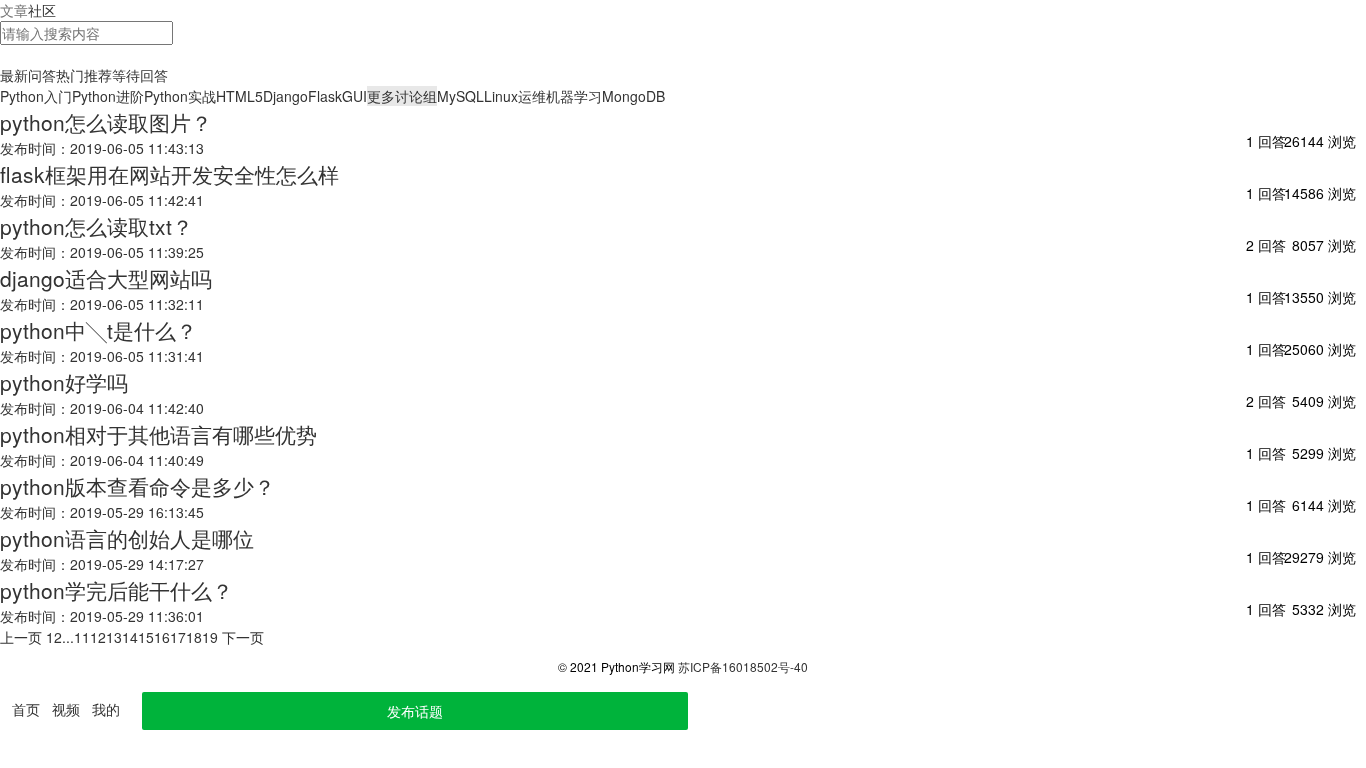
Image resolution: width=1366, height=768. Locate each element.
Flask (325, 96)
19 (210, 637)
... (68, 637)
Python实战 (180, 96)
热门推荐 (84, 75)
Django (285, 96)
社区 (42, 10)
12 (98, 637)
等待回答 (140, 75)
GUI (354, 96)
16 (162, 637)
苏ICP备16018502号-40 (743, 666)
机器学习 (574, 96)
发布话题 (415, 711)
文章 (14, 10)
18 (194, 637)
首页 (26, 709)
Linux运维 (515, 96)
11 (82, 637)
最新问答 (28, 75)
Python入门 (36, 96)
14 (130, 637)
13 (114, 637)
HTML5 (239, 96)
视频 (66, 709)
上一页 (21, 637)
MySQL (460, 96)
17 (178, 637)
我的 (106, 709)
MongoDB (633, 96)
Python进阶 (108, 96)
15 (146, 637)
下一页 (243, 637)
